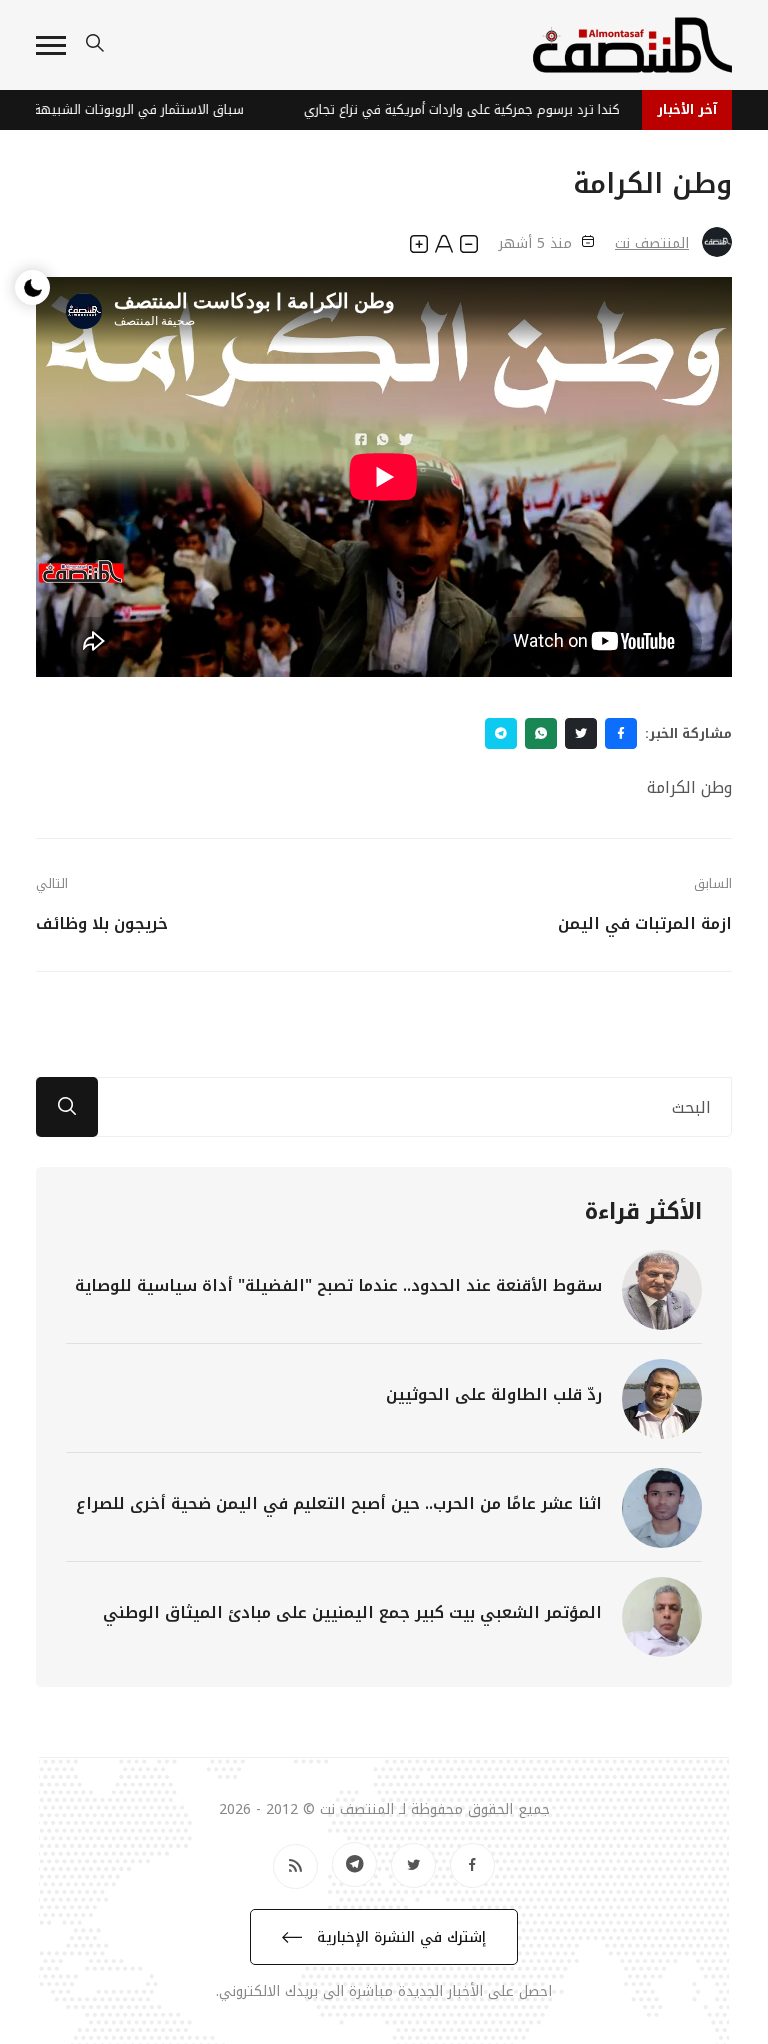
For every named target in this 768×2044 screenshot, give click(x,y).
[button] (51, 45)
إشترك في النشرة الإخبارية (399, 1937)
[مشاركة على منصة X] (581, 733)
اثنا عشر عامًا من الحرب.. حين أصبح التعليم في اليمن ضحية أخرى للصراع (339, 1503)
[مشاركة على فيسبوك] (621, 733)
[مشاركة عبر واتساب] (541, 733)
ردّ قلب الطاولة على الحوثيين (494, 1394)
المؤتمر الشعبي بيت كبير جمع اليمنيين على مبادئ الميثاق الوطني (352, 1612)
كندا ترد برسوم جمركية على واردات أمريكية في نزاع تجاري (475, 109)
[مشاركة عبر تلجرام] (501, 733)
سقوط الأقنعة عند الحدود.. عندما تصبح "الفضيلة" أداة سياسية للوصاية (338, 1285)
